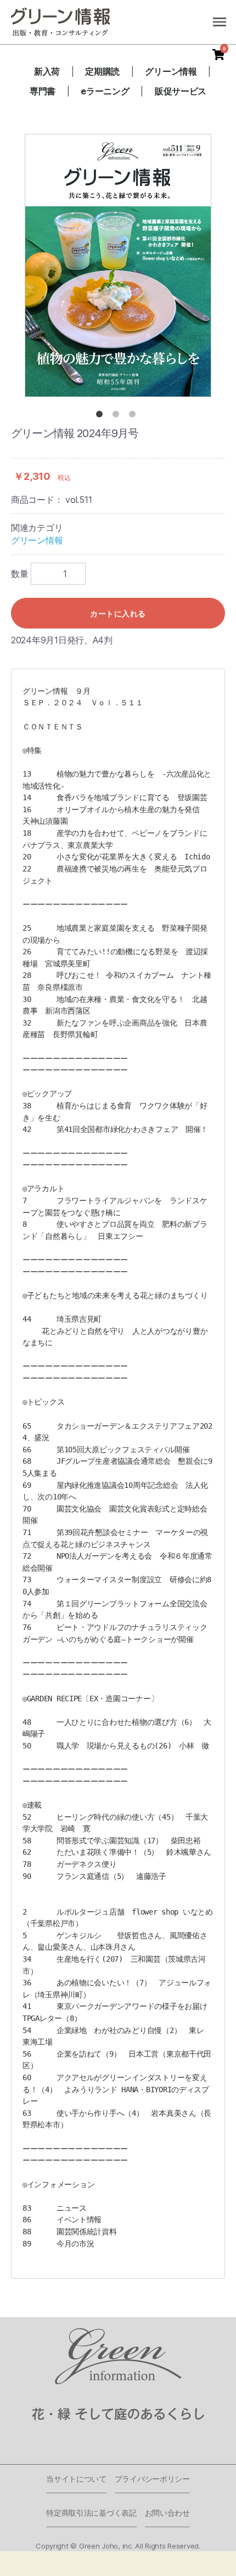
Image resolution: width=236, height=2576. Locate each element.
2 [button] (118, 416)
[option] (118, 265)
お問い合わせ (167, 2513)
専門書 (43, 91)
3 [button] (134, 416)
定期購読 (102, 71)
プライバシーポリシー (152, 2479)
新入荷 (47, 71)
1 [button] (102, 416)
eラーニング (105, 91)
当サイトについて (76, 2479)
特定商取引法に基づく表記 (91, 2513)
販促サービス (181, 91)
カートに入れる (118, 613)
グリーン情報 (171, 71)
